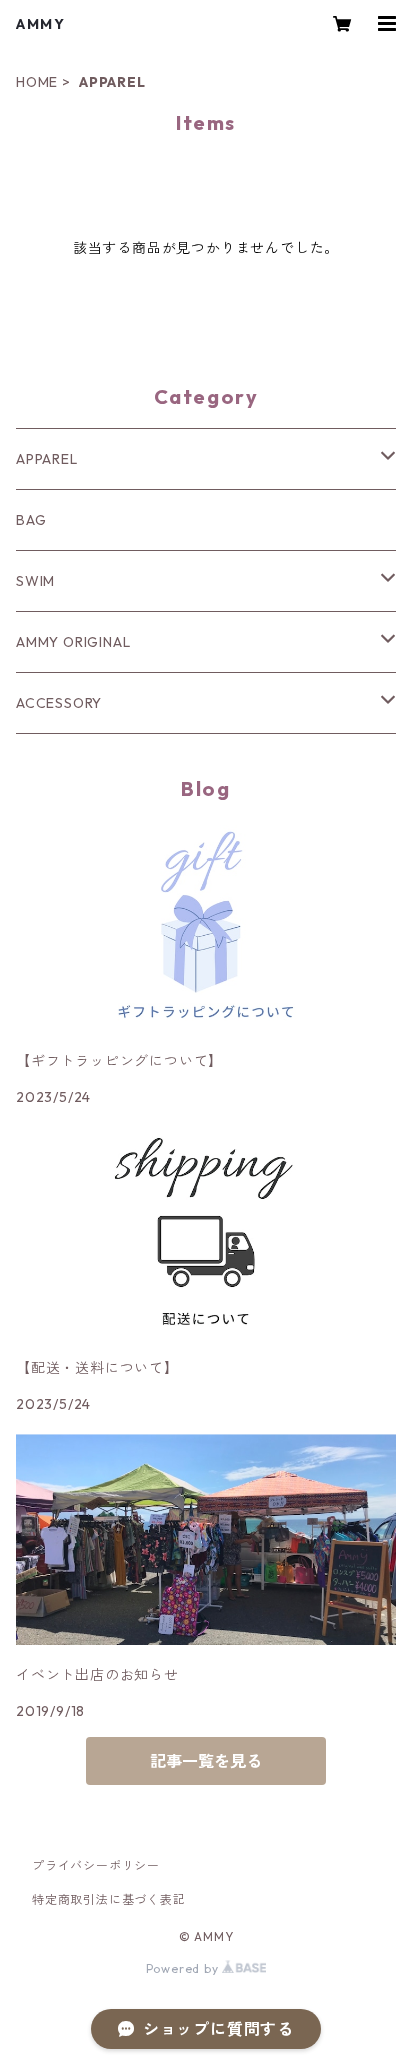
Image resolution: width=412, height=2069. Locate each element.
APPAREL (47, 459)
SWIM (35, 581)
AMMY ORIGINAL (73, 642)
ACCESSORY (59, 703)
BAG (31, 520)
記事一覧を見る (206, 1761)
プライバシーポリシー (96, 1865)
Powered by (184, 1968)
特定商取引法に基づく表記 (109, 1899)
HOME (37, 82)
